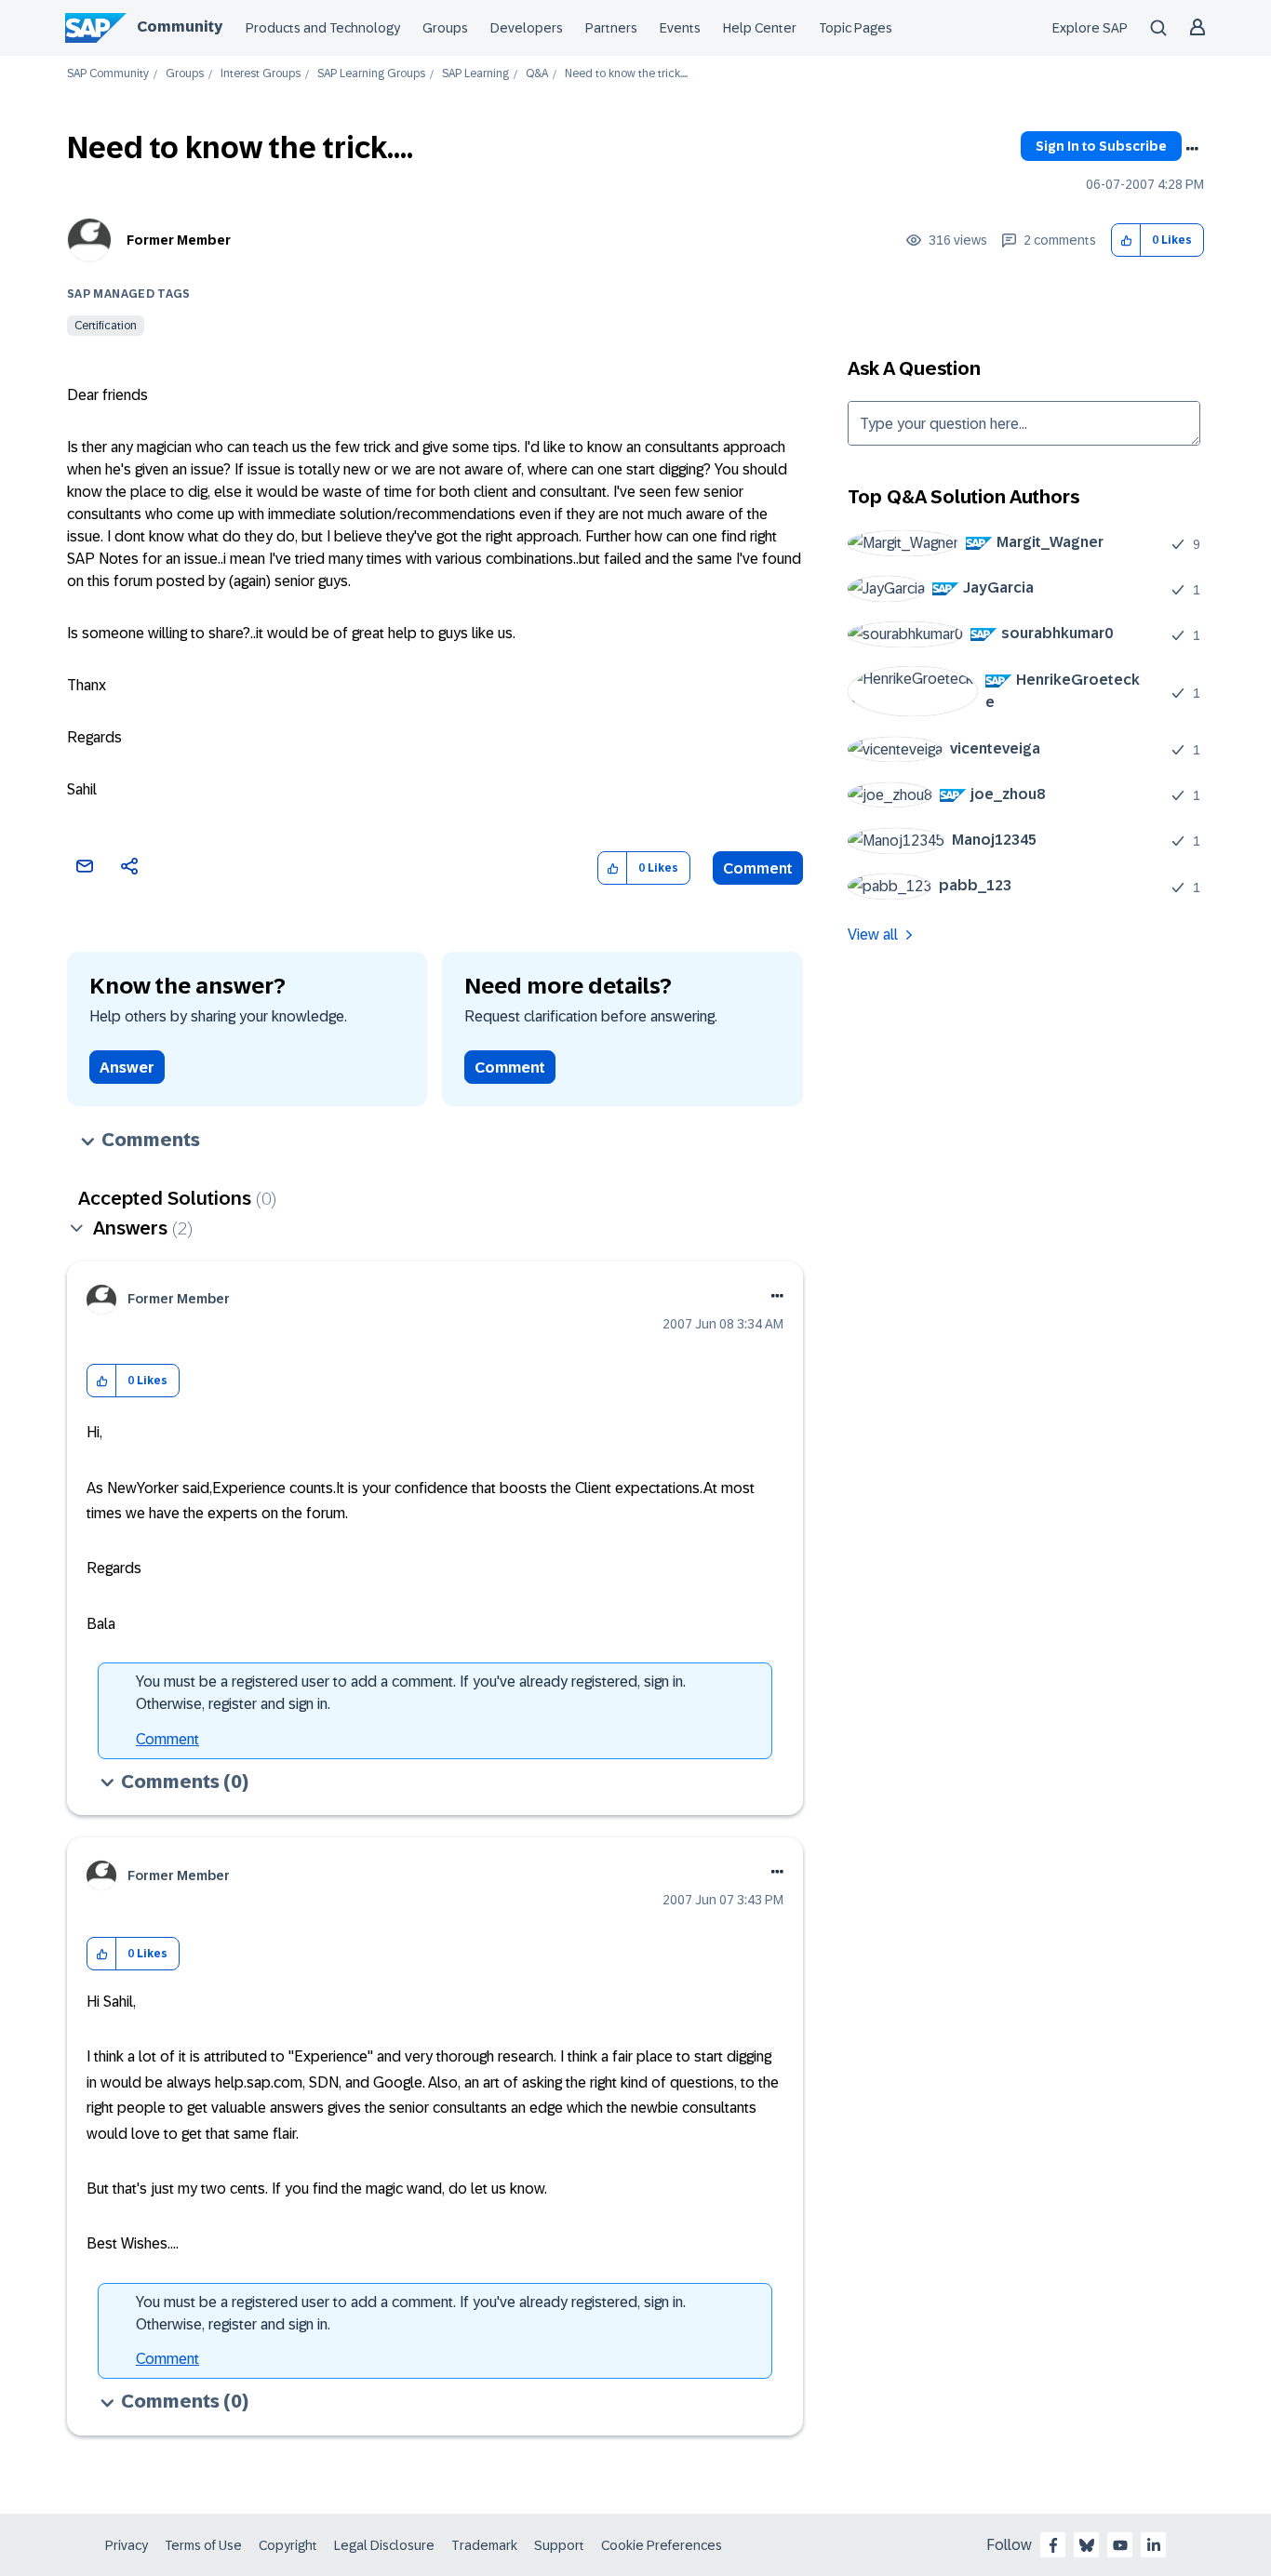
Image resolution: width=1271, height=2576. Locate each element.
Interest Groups (261, 74)
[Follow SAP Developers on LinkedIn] (1154, 2545)
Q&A (537, 74)
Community (180, 27)
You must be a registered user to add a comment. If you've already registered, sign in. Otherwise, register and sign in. (411, 1693)
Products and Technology (323, 28)
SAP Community (108, 74)
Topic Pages (856, 28)
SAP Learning (475, 74)
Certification (106, 326)
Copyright (288, 2545)
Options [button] (1192, 149)
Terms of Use (203, 2545)
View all (873, 934)
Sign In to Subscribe (1101, 146)
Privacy (127, 2545)
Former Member (179, 240)
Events (680, 28)
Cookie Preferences (662, 2545)
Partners (611, 28)
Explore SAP (1090, 28)
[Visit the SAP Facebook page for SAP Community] (1053, 2545)
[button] (1126, 240)
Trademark (484, 2545)
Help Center (760, 28)
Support (559, 2545)
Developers (527, 28)
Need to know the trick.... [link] (626, 74)
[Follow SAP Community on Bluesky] (1087, 2545)
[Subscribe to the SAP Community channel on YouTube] (1120, 2545)
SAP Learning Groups (371, 74)
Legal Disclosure (384, 2545)
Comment (758, 868)
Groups (445, 28)
